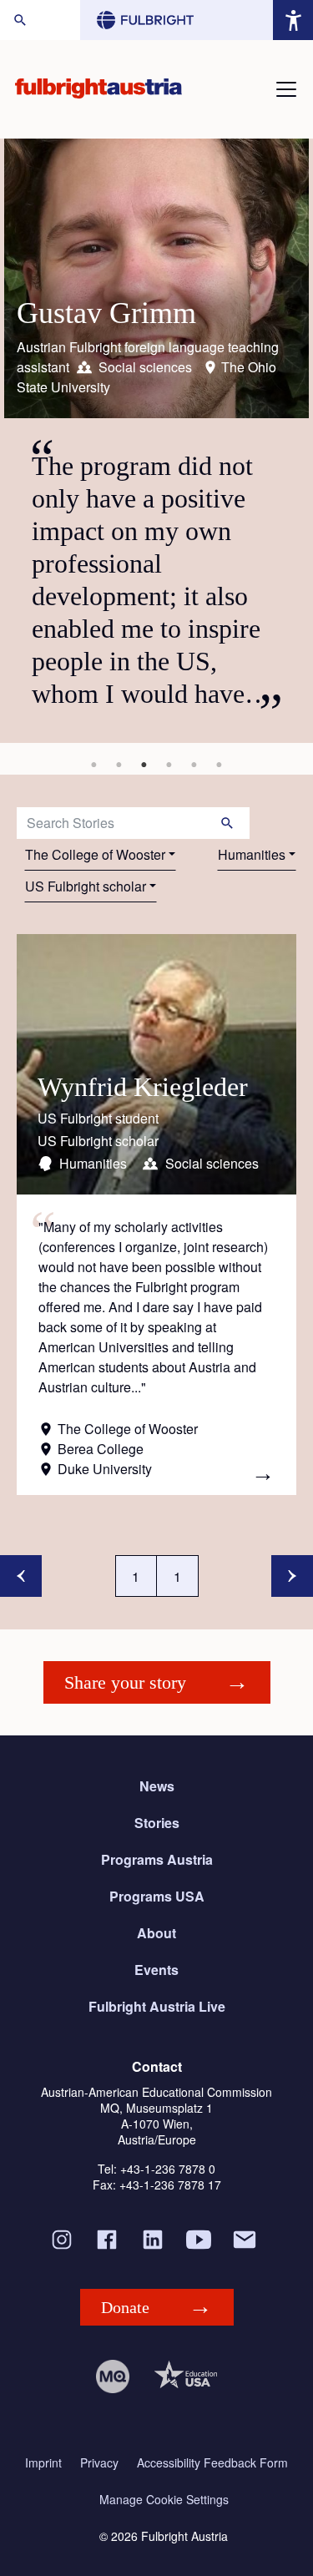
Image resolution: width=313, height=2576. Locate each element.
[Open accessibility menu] (293, 20)
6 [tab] (220, 765)
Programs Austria (157, 1859)
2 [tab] (119, 765)
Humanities (252, 854)
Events (156, 1970)
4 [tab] (169, 765)
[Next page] (292, 1576)
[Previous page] (21, 1576)
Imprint (43, 2463)
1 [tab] (94, 765)
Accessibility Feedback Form (212, 2463)
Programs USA (157, 1896)
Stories (157, 1823)
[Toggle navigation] (286, 89)
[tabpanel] (156, 441)
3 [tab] (144, 765)
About (156, 1933)
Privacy (99, 2463)
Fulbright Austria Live (157, 2006)
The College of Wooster (95, 854)
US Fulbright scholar (86, 886)
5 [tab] (194, 765)
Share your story (125, 1682)
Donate (125, 2307)
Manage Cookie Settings (164, 2500)
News (157, 1786)
